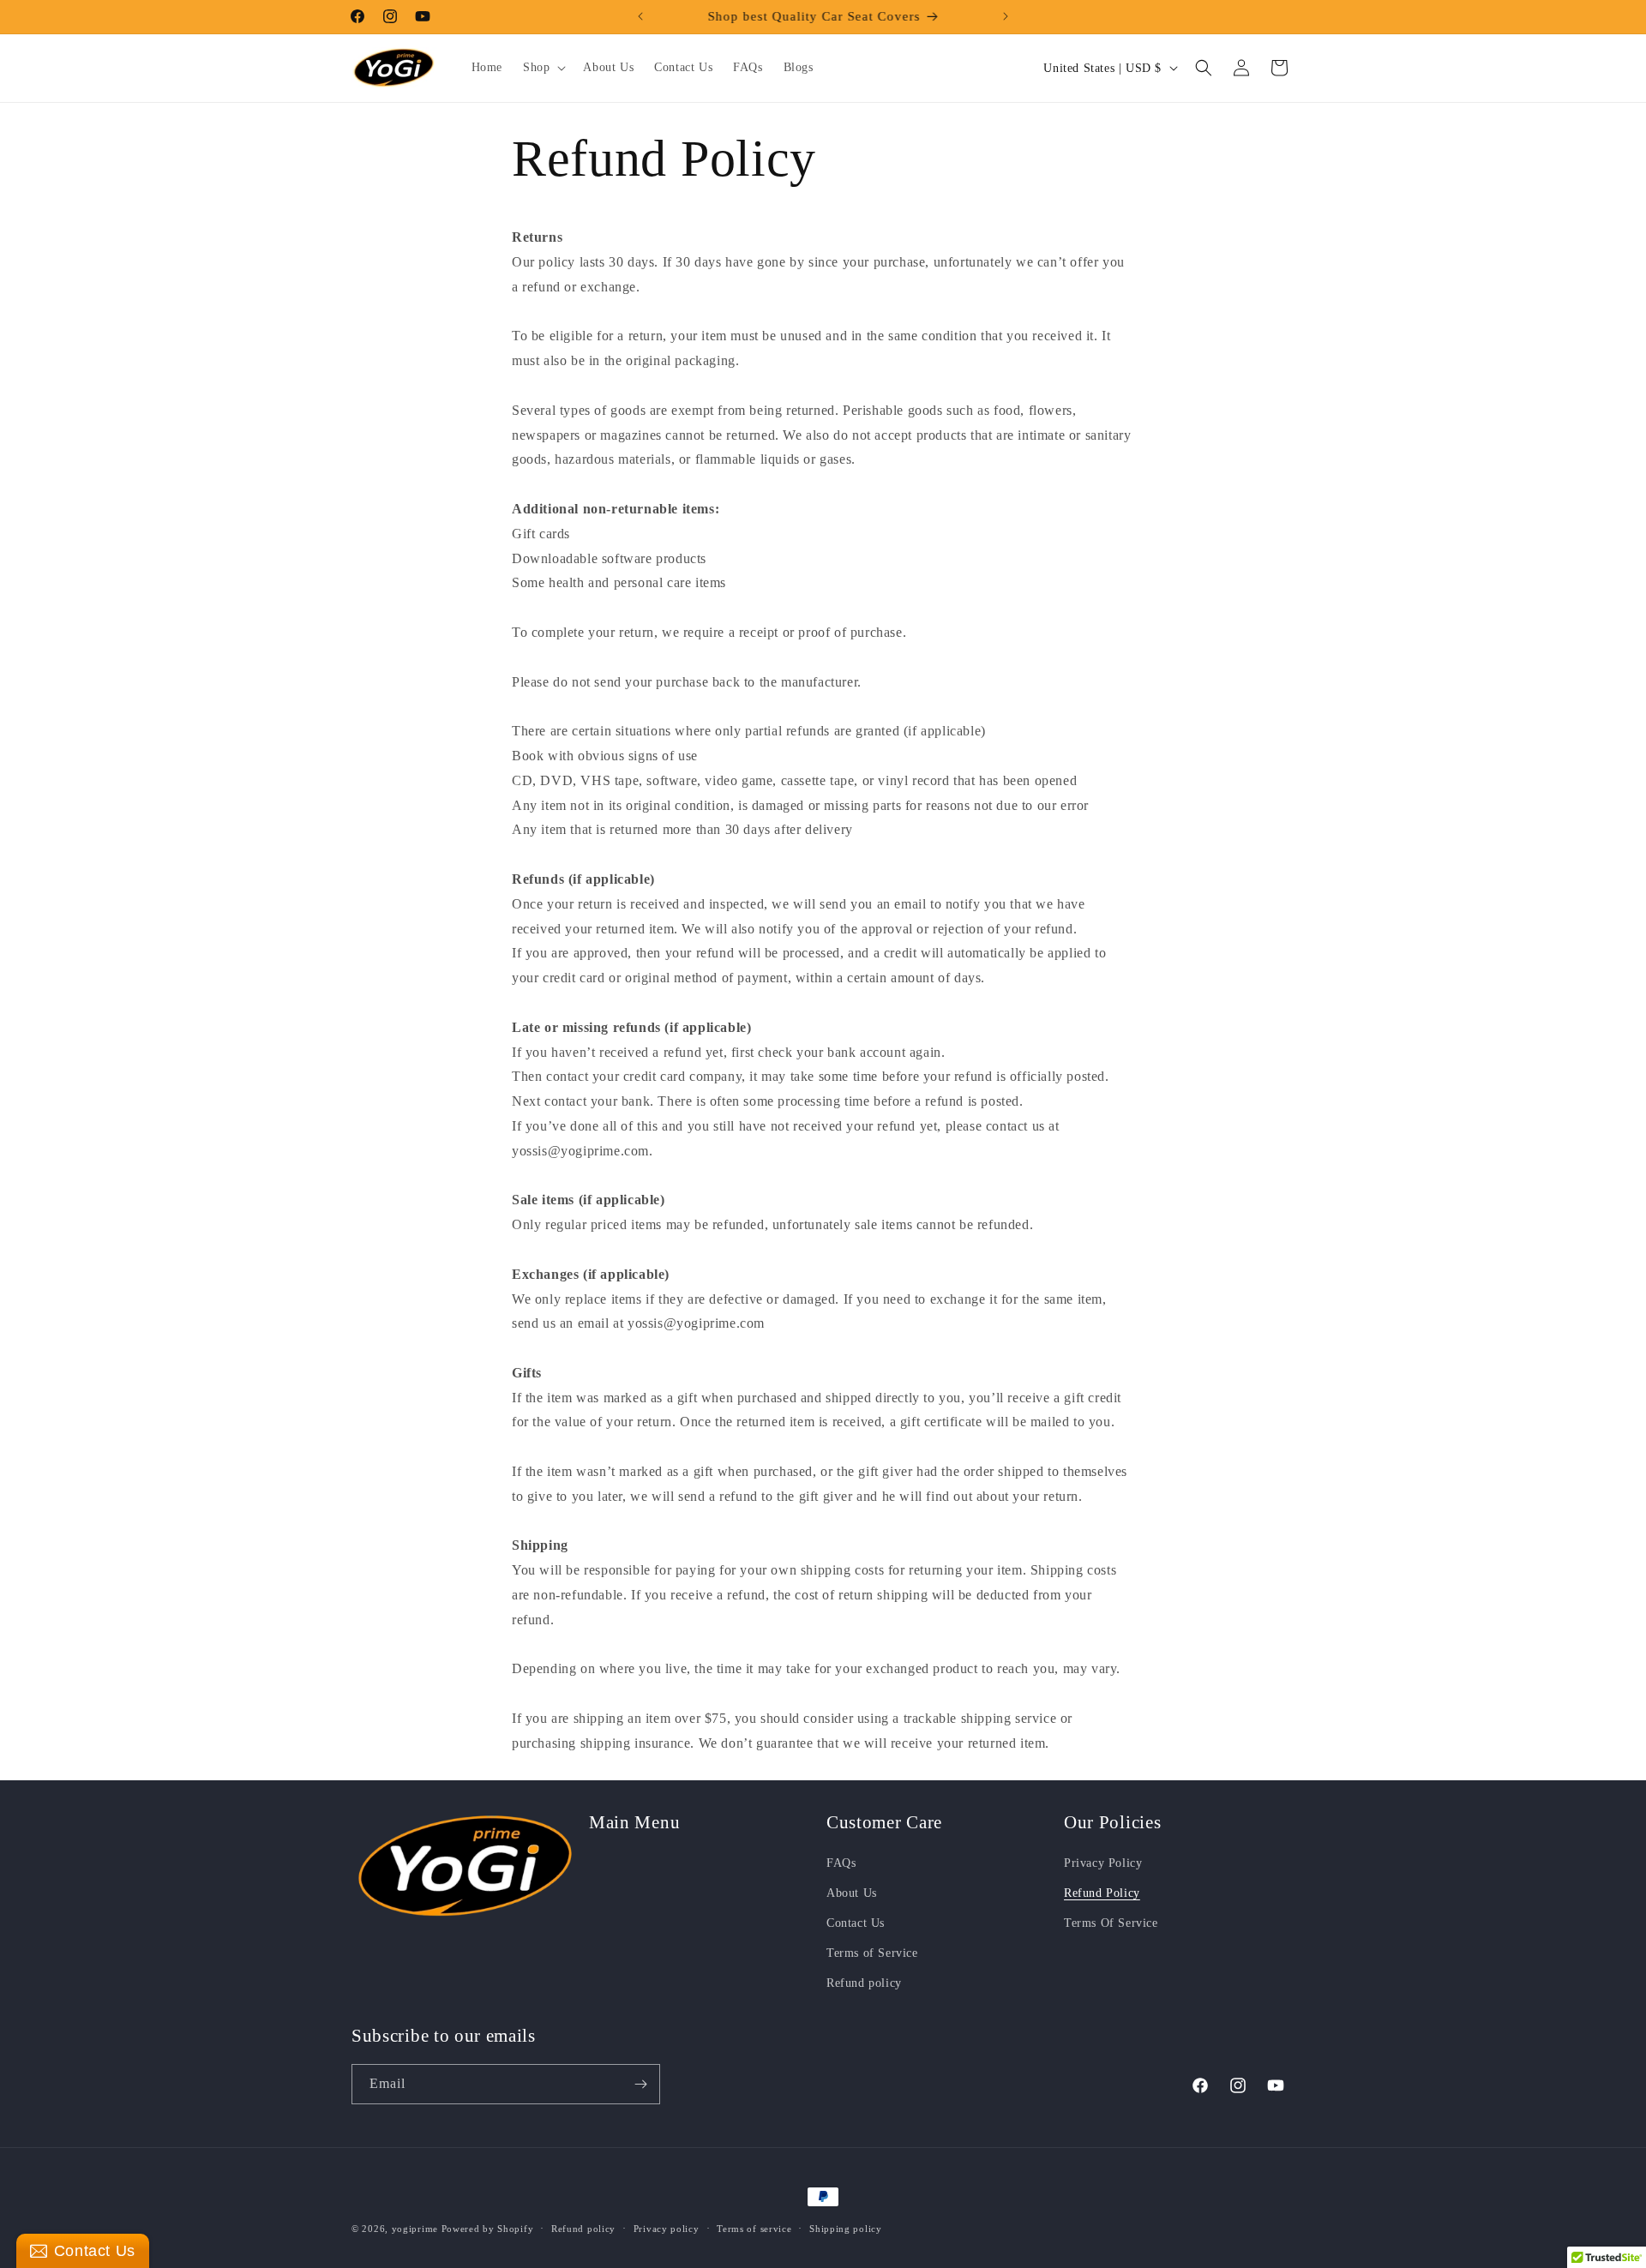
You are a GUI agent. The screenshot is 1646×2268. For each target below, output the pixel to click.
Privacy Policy (1103, 1863)
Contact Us (856, 1923)
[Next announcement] (1006, 16)
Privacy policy (667, 2229)
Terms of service (754, 2229)
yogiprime (415, 2229)
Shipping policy (846, 2229)
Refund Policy (1102, 1893)
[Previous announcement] (640, 16)
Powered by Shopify (488, 2229)
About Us (852, 1893)
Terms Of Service (1111, 1923)
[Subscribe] (640, 2084)
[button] (543, 68)
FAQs (841, 1863)
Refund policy (864, 1983)
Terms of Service (872, 1953)
